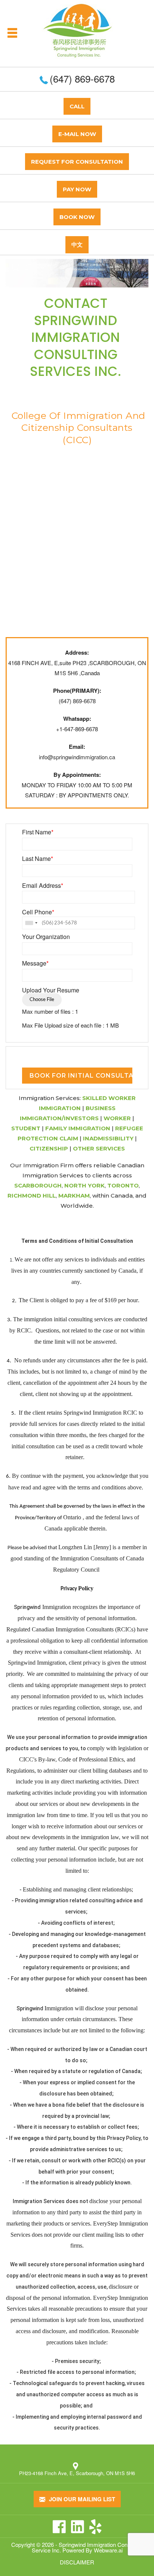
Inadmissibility (108, 1138)
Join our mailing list (81, 2499)
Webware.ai (108, 2550)
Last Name (38, 859)
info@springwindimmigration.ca (77, 757)
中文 (77, 245)
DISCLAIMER (77, 2562)
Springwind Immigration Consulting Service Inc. (87, 2547)
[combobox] (31, 923)
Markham (74, 1196)
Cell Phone (38, 912)
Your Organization (46, 937)
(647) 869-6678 (82, 78)
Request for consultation (77, 162)
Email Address (43, 886)
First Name (38, 832)
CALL (77, 106)
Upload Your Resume (51, 990)
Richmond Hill (32, 1196)
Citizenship (49, 1148)
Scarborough (38, 1185)
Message (35, 963)
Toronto (123, 1185)
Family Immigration (78, 1128)
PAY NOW (77, 189)
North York (84, 1185)
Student (26, 1128)
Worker (117, 1118)
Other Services (99, 1148)
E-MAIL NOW (77, 134)
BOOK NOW (77, 217)
